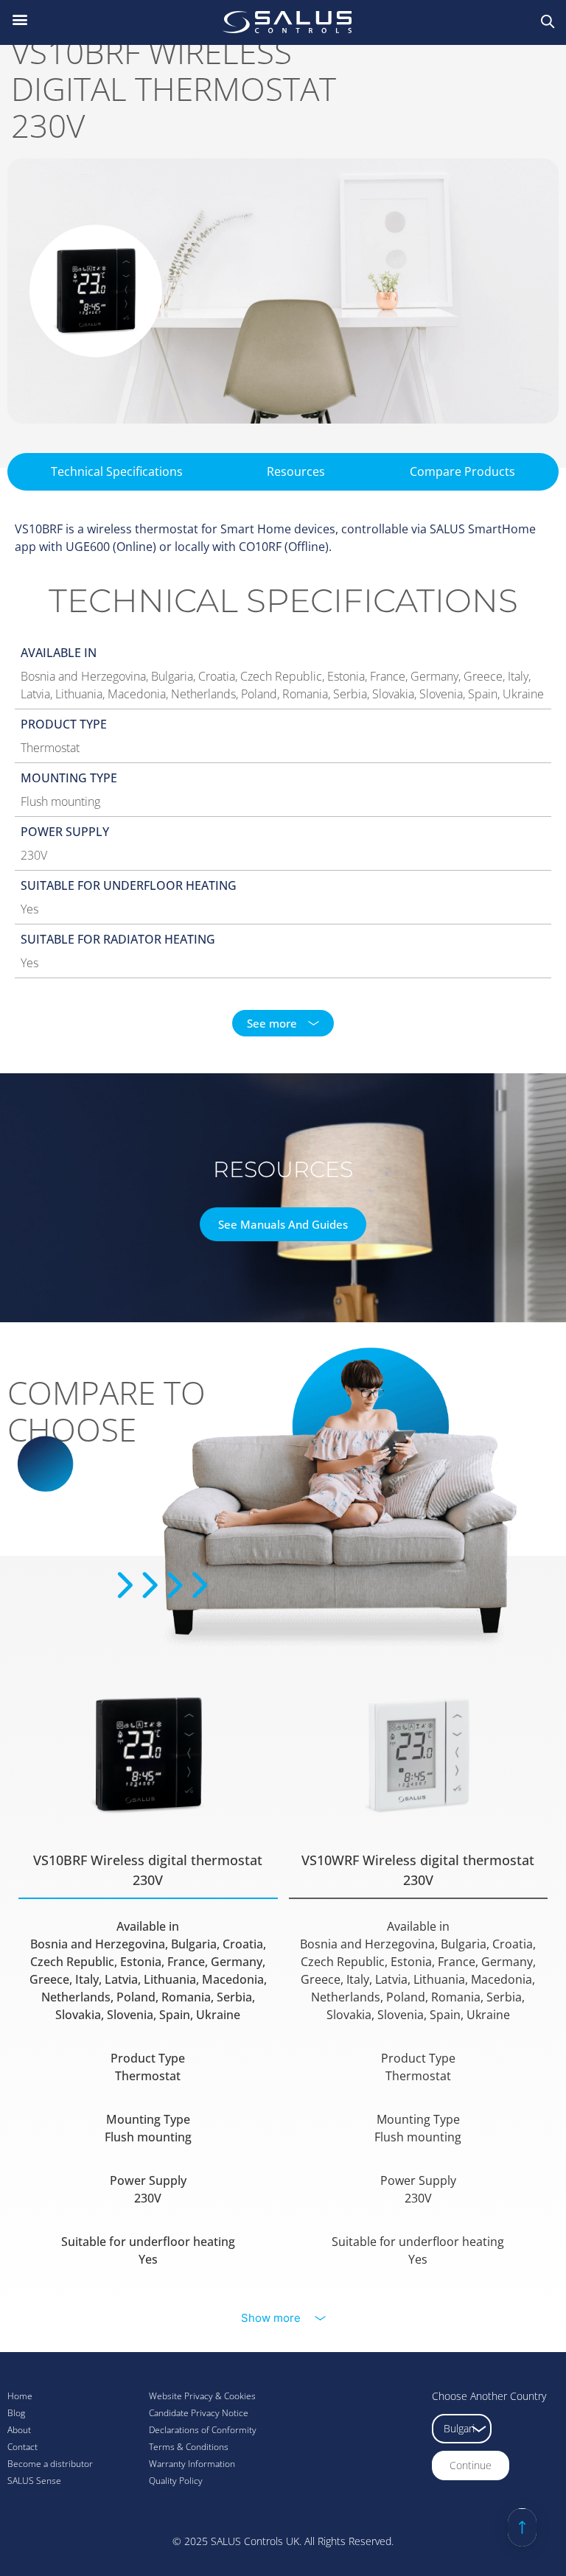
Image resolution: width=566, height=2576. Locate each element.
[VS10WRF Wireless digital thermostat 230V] (418, 1755)
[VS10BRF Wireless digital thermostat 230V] (148, 1755)
